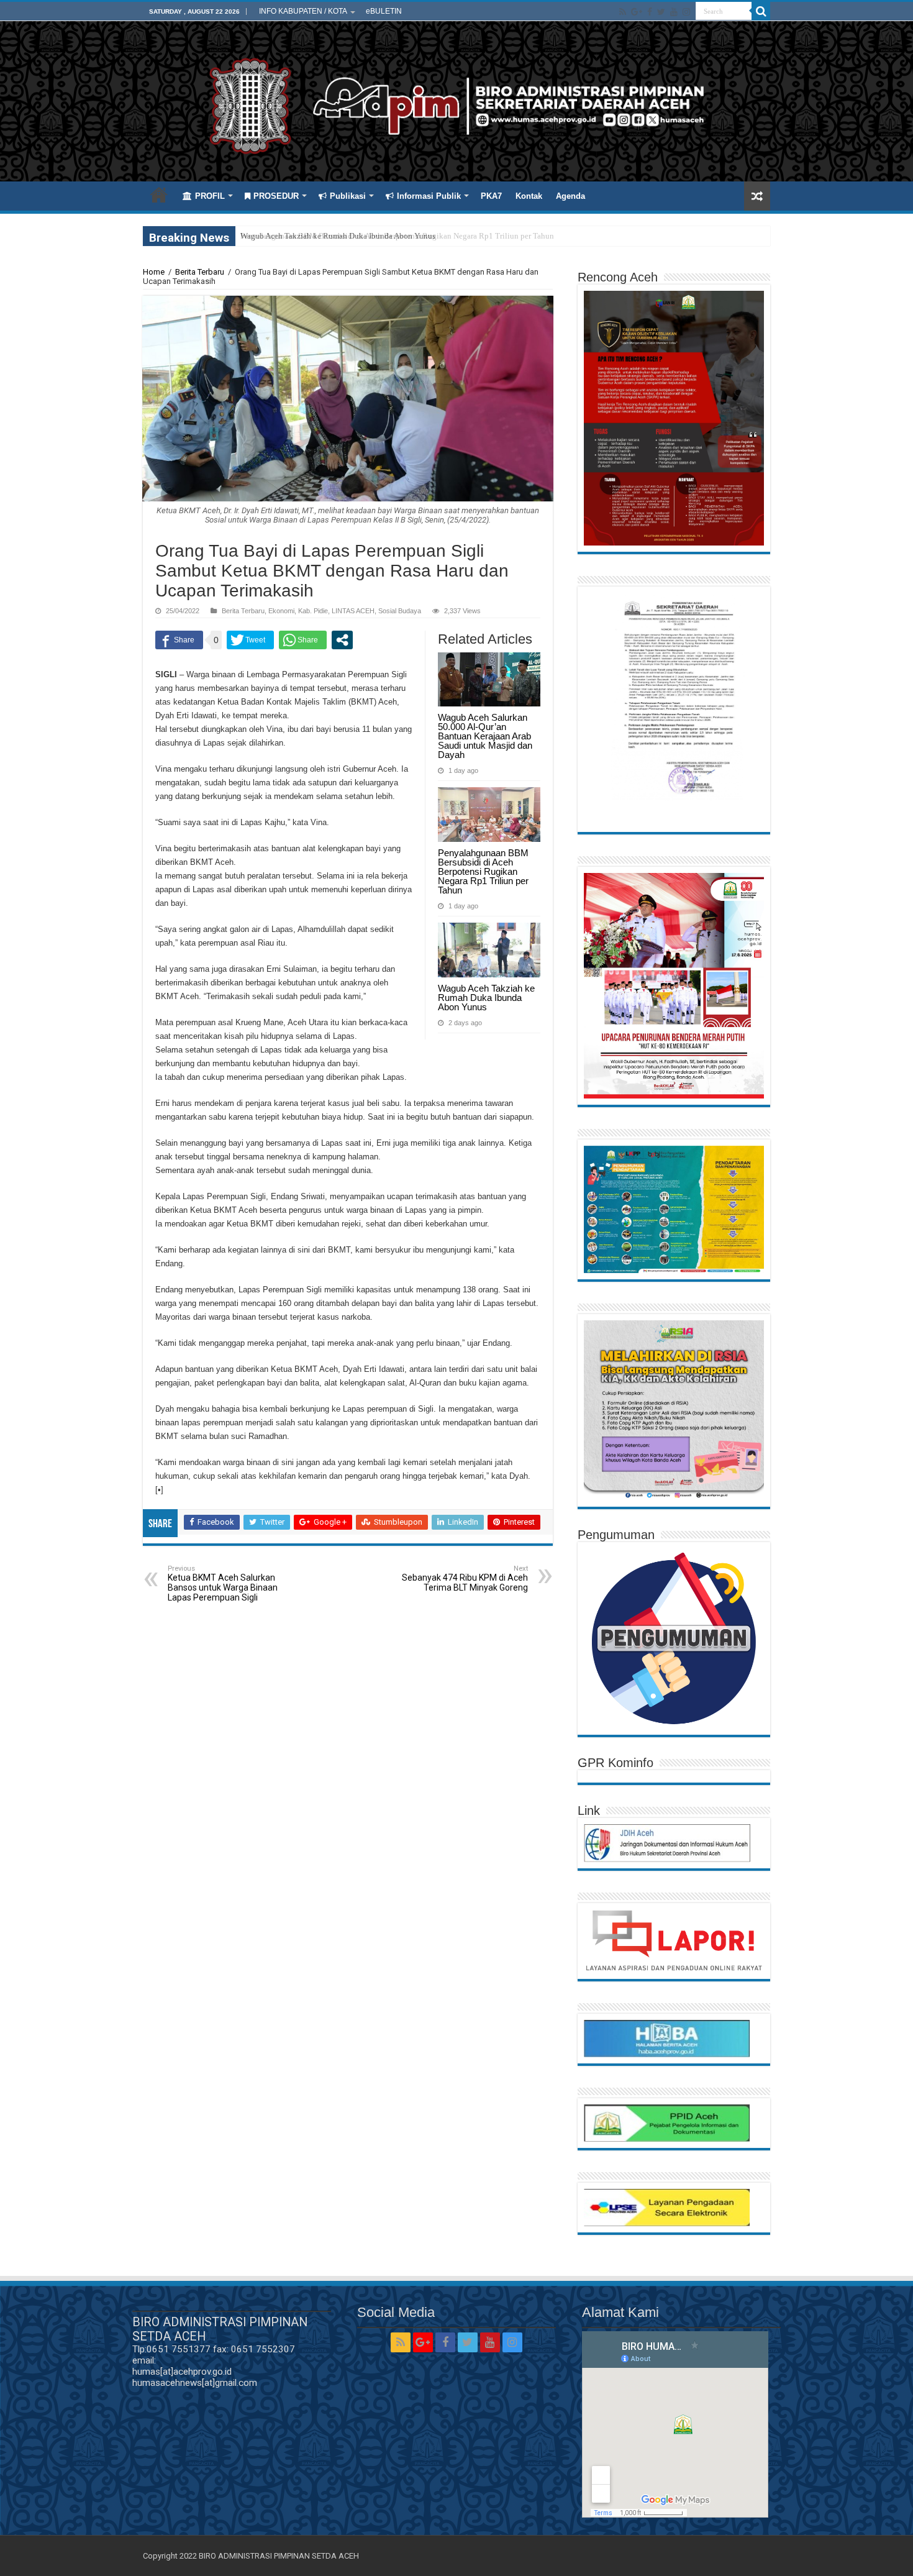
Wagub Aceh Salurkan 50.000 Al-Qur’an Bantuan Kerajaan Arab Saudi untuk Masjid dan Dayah (485, 736)
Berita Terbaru (200, 272)
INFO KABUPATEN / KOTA (303, 11)
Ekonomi (281, 611)
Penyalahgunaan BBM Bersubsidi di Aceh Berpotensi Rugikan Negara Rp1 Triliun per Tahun (483, 871)
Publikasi (348, 196)
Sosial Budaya (400, 611)
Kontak (529, 196)
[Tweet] (250, 640)
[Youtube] (674, 12)
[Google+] (637, 12)
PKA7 (491, 196)
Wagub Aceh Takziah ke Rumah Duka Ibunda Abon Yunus (338, 236)
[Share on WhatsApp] (303, 640)
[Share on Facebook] (179, 640)
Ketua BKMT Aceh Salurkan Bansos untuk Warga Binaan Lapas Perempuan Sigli (223, 1583)
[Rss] (623, 12)
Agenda (570, 196)
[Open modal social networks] (342, 640)
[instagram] (686, 12)
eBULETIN (384, 11)
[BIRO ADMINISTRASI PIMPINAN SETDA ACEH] (457, 104)
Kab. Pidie (313, 611)
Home (159, 194)
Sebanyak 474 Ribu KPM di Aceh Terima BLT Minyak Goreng (465, 1578)
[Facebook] (650, 12)
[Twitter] (661, 12)
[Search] (761, 11)
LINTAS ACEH (353, 611)
